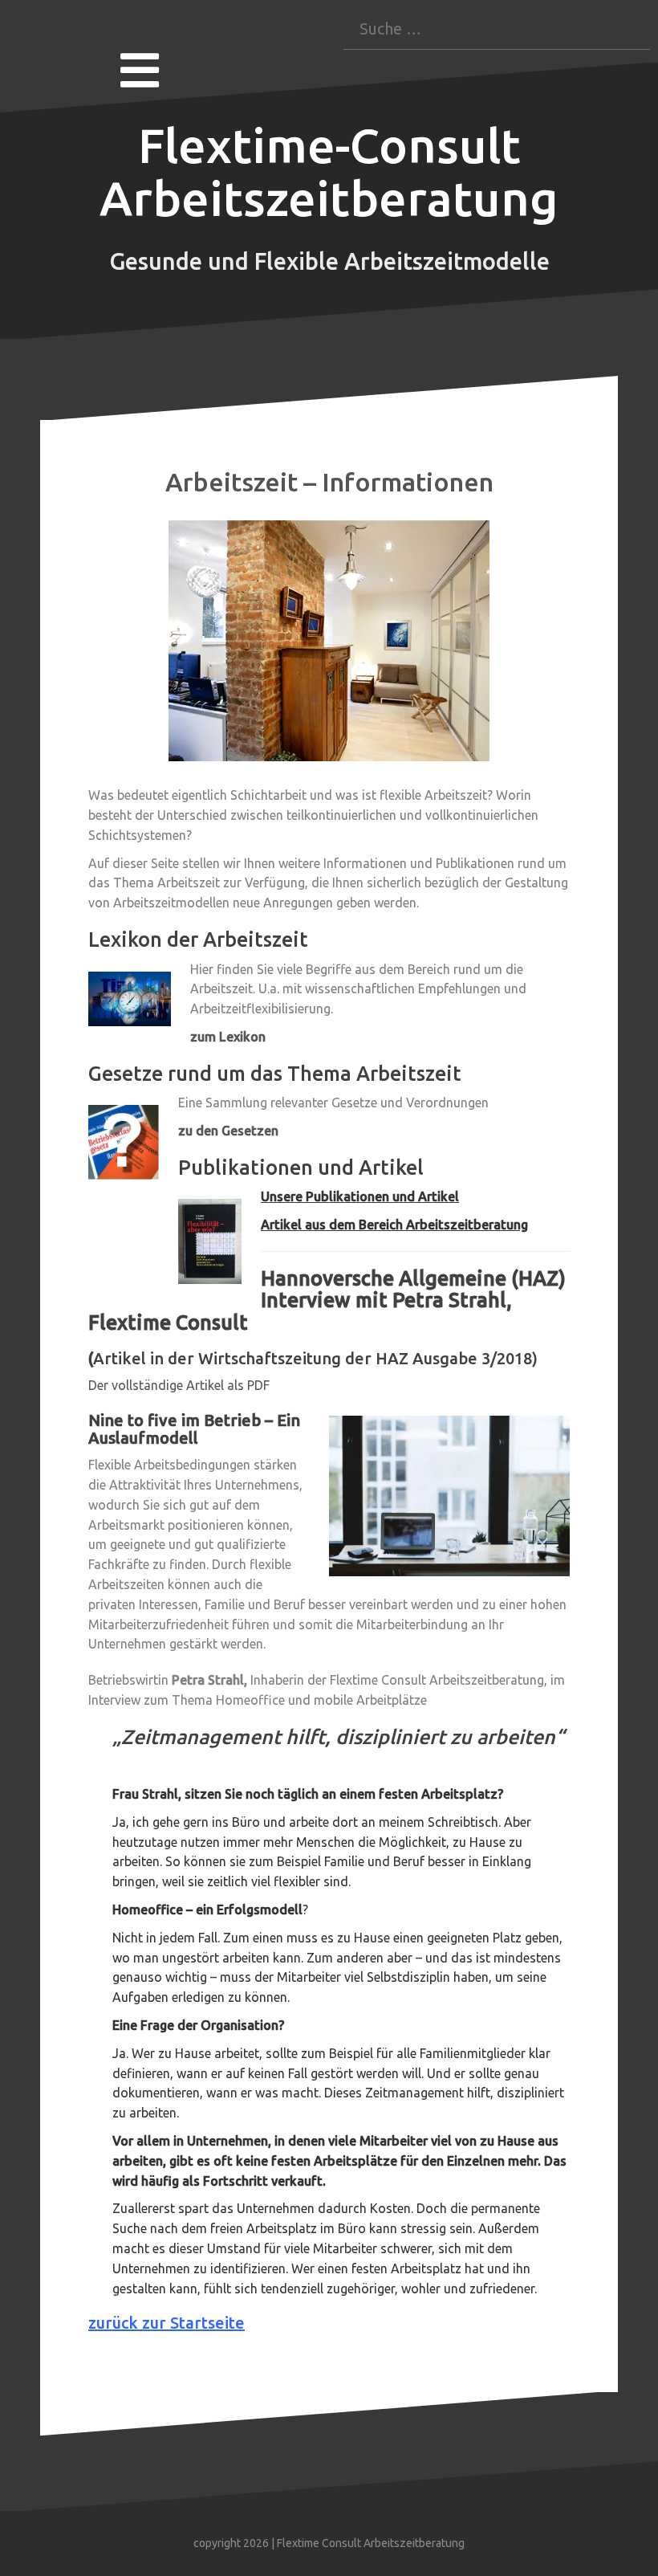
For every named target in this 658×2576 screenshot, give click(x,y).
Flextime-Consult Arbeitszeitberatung (329, 171)
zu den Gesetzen (228, 1131)
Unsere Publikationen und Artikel (360, 1196)
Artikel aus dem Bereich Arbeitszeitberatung (394, 1225)
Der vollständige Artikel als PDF (179, 1385)
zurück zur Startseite (167, 2323)
